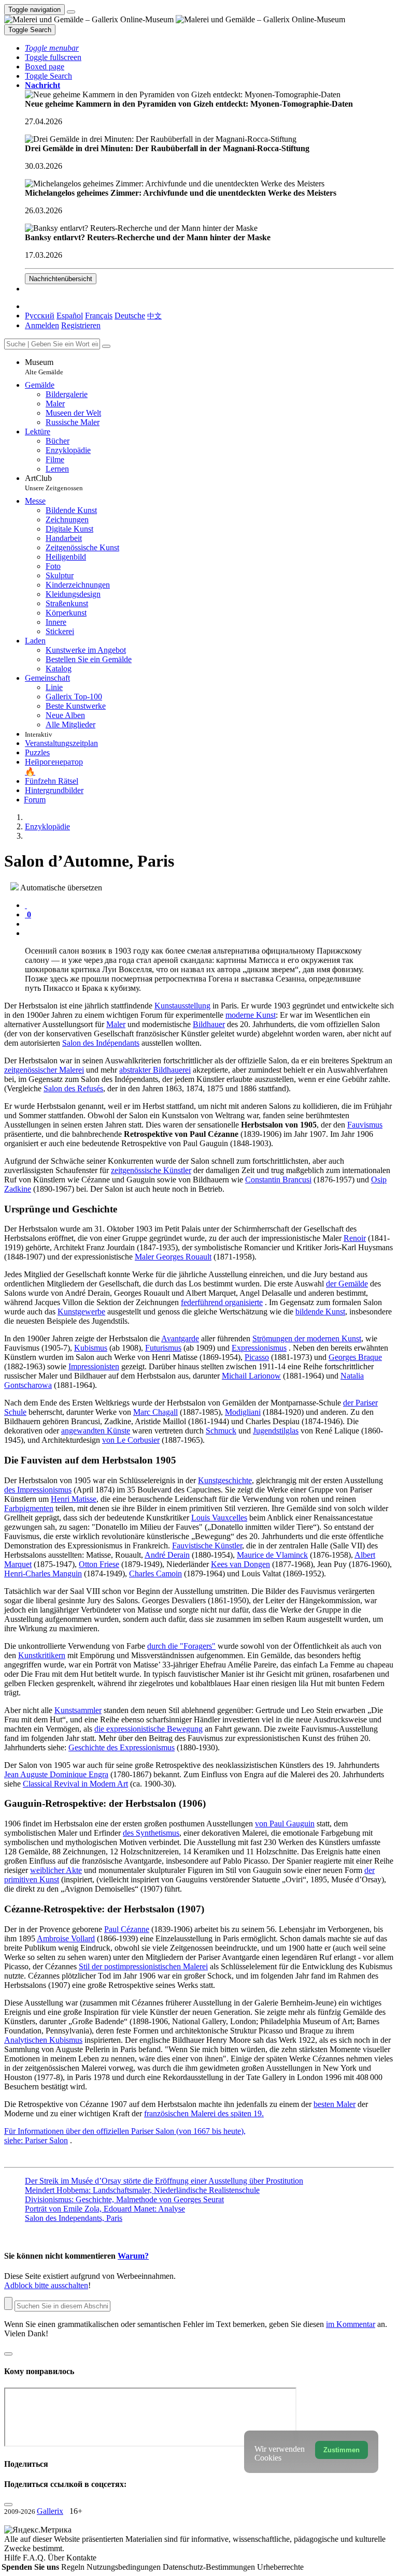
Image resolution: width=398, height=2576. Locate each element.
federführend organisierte (222, 1302)
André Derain (167, 1555)
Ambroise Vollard (66, 1938)
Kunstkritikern (42, 1655)
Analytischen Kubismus (43, 2040)
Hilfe (13, 2558)
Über (57, 2558)
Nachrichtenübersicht (61, 279)
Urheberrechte (280, 2567)
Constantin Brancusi (278, 1180)
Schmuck (221, 1431)
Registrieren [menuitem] (81, 325)
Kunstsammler (78, 1710)
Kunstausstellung (182, 1006)
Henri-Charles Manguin (43, 1574)
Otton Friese (99, 1564)
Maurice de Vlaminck (272, 1555)
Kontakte (81, 2558)
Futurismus (163, 1348)
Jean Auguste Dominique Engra (56, 1774)
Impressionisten (94, 1366)
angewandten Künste (96, 1431)
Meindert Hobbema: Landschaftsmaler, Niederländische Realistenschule (142, 2190)
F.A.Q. (35, 2558)
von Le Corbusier (131, 1440)
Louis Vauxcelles (219, 1518)
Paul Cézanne (127, 1929)
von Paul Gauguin (285, 1824)
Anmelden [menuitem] (42, 325)
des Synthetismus (151, 1833)
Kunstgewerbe (81, 1312)
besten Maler (335, 2104)
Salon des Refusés (73, 1088)
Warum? (133, 2256)
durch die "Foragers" (181, 1646)
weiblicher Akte (56, 1870)
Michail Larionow (251, 1376)
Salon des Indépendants (101, 1043)
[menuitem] (154, 316)
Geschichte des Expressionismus (122, 1747)
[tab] (26, 905)
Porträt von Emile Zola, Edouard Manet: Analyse (105, 2209)
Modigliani (243, 1412)
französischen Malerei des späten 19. (204, 2113)
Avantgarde (180, 1338)
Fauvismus (365, 1125)
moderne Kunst (251, 1015)
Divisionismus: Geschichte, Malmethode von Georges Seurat (124, 2199)
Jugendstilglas (276, 1431)
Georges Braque (355, 1357)
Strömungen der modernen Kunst (307, 1338)
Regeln (74, 2567)
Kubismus (91, 1348)
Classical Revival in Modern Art (75, 1784)
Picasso (257, 1357)
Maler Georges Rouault (173, 1257)
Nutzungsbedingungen (125, 2567)
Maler (116, 1024)
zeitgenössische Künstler (151, 1170)
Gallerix (50, 2511)
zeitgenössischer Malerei (44, 1070)
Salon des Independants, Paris (74, 2218)
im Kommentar (351, 2324)
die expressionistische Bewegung (148, 1729)
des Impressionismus (38, 1490)
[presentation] (209, 924)
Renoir (355, 1238)
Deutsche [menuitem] (130, 316)
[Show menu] (71, 12)
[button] (52, 48)
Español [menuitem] (70, 316)
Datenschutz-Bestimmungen (210, 2567)
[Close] (106, 346)
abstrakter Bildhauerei (155, 1070)
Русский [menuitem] (40, 316)
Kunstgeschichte (225, 1480)
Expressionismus (259, 1348)
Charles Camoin (155, 1574)
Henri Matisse (74, 1499)
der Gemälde (347, 1284)
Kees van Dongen (240, 1564)
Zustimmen (342, 2450)
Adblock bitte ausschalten (46, 2285)
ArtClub (54, 483)
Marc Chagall (155, 1412)
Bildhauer (209, 1024)
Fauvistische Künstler (207, 1546)
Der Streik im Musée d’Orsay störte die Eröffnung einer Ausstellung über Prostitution (164, 2181)
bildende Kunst (320, 1312)
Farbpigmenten (29, 1508)
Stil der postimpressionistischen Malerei (143, 1966)
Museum (44, 367)
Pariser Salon (46, 2140)
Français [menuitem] (99, 316)
